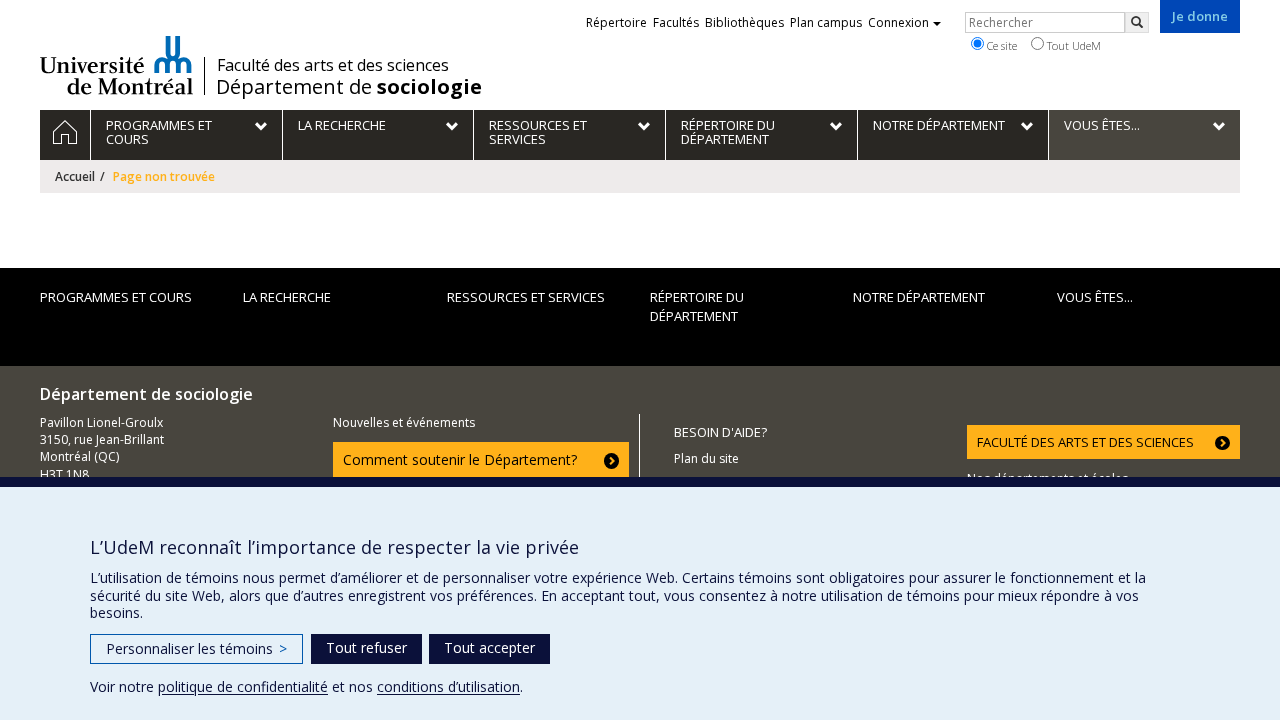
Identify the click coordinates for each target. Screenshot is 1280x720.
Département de (349, 87)
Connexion (898, 22)
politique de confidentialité (243, 686)
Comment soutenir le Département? (460, 459)
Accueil (75, 176)
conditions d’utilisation (448, 686)
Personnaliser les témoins (196, 648)
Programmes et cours (116, 297)
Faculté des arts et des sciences (333, 65)
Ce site (1000, 45)
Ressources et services (526, 297)
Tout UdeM (1072, 45)
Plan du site (706, 458)
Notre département (919, 297)
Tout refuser (366, 647)
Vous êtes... (1095, 297)
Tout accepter (489, 647)
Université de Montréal (116, 65)
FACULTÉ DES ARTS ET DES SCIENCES (1085, 442)
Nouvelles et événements (404, 422)
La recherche (287, 297)
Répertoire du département (697, 306)
